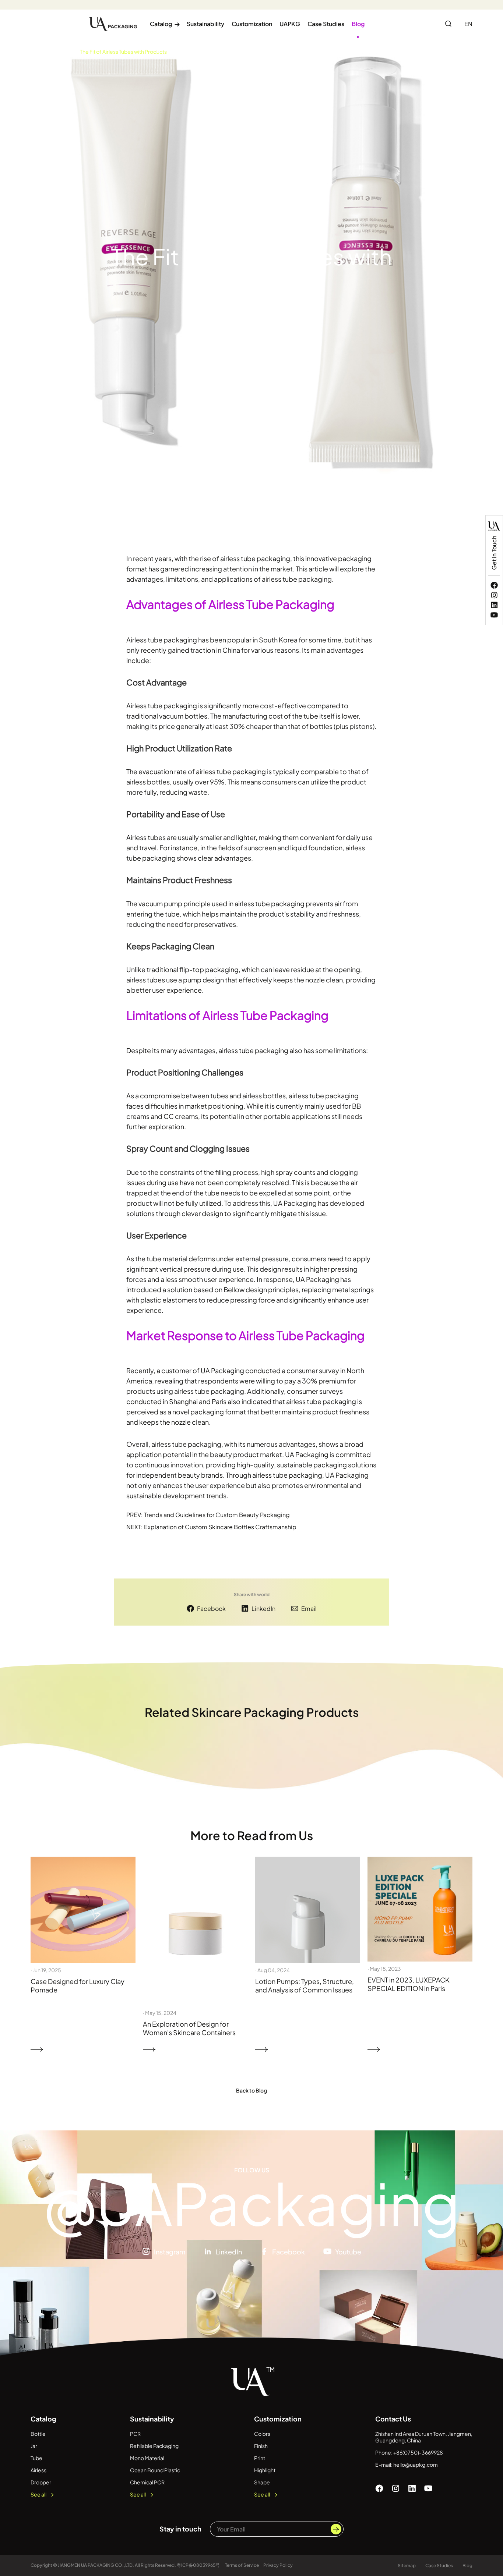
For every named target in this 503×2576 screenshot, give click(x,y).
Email (309, 1608)
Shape (262, 2482)
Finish (261, 2446)
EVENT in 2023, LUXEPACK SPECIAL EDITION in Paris (409, 1984)
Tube (36, 2458)
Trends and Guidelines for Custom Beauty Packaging (217, 1515)
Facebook (211, 1608)
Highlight (265, 2470)
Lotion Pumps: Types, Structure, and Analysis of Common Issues (305, 1985)
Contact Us (393, 2419)
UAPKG (290, 24)
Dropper (41, 2482)
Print (260, 2458)
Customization (252, 24)
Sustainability (205, 24)
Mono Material (147, 2458)
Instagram (170, 2252)
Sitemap (407, 2566)
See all (38, 2494)
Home (38, 52)
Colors (262, 2434)
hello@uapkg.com (416, 2465)
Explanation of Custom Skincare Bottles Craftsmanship (220, 1527)
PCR (135, 2434)
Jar (34, 2446)
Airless (38, 2470)
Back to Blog (251, 2090)
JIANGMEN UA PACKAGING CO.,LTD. (96, 2565)
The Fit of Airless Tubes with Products (123, 52)
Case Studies (326, 24)
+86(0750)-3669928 (418, 2452)
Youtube (348, 2252)
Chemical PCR (147, 2482)
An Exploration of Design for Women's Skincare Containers (189, 2028)
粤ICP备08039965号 (199, 2565)
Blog (358, 24)
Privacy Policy (278, 2565)
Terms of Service (242, 2565)
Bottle (38, 2434)
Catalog (165, 24)
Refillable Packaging (154, 2446)
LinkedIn (263, 1608)
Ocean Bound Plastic (155, 2470)
